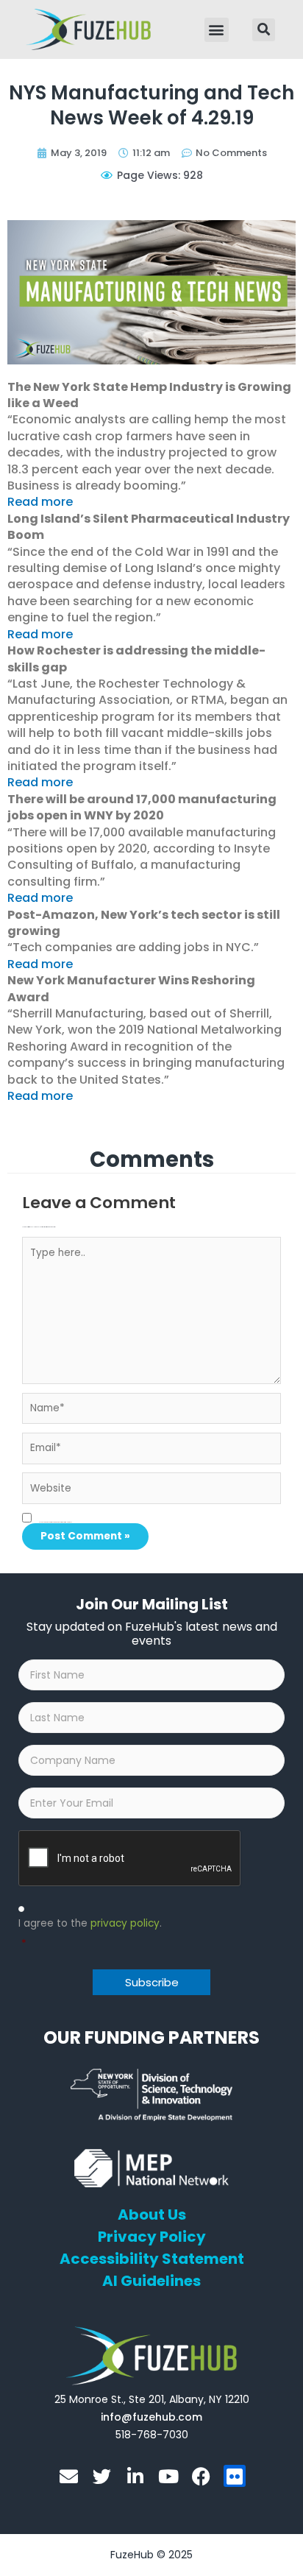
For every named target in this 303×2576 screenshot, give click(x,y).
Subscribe (152, 1982)
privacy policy (125, 1923)
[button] (217, 30)
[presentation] (130, 1859)
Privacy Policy (152, 2237)
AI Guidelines (151, 2281)
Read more (40, 502)
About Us (152, 2215)
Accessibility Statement (152, 2259)
